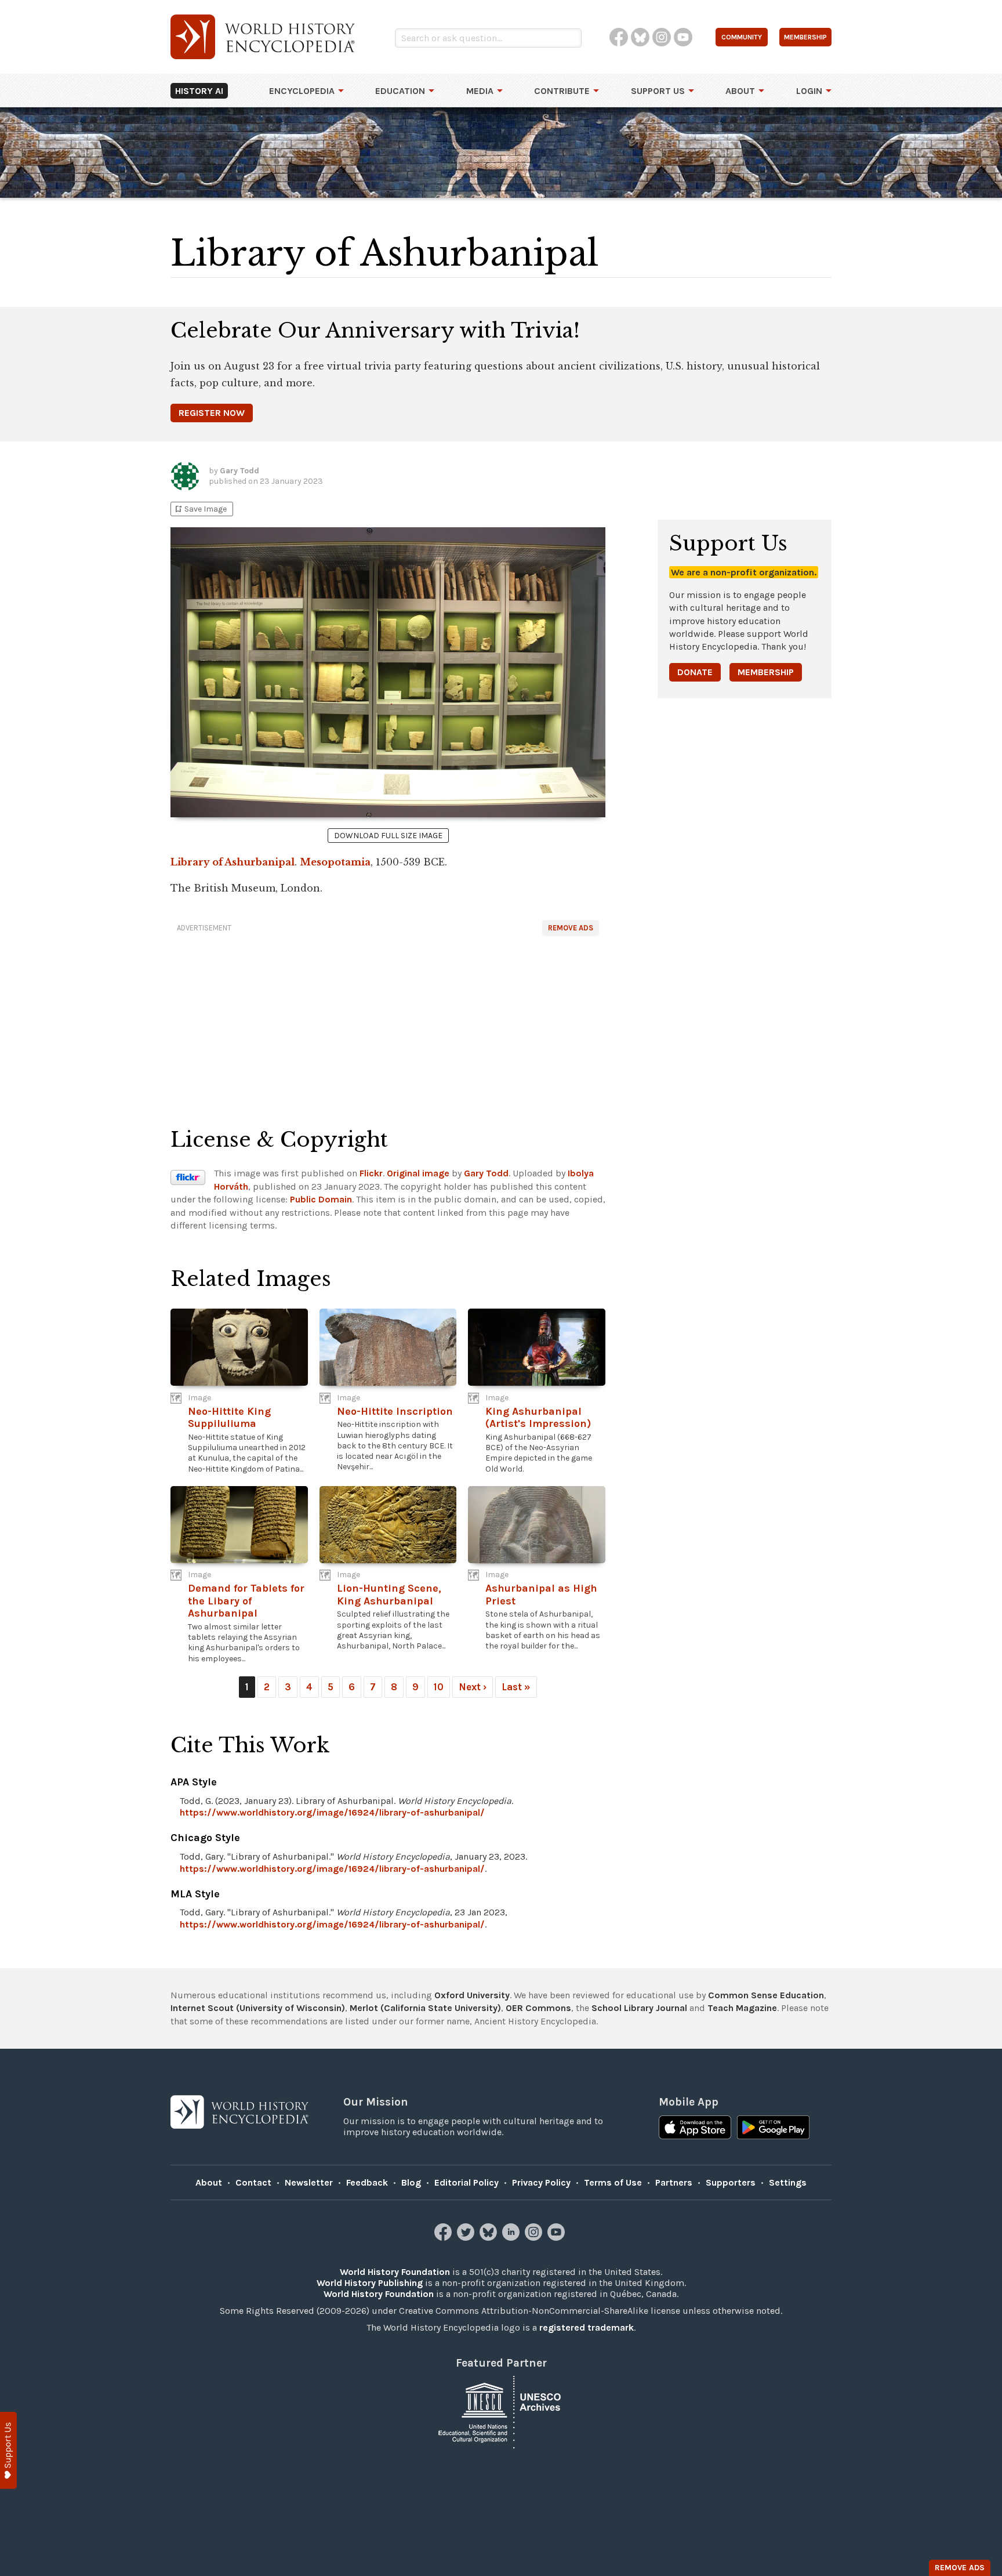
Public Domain (321, 1199)
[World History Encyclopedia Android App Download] (773, 2129)
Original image (418, 1173)
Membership (766, 672)
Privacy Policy (541, 2182)
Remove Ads (571, 928)
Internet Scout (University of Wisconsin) (258, 2008)
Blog (411, 2182)
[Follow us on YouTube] (558, 2238)
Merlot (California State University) (425, 2008)
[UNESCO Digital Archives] (501, 2412)
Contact (253, 2182)
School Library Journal (639, 2008)
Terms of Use (613, 2182)
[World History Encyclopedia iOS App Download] (695, 2129)
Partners (674, 2182)
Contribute (562, 91)
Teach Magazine (742, 2008)
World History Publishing (370, 2283)
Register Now (212, 413)
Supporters (731, 2182)
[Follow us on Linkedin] (512, 2238)
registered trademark (587, 2327)
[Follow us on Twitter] (467, 2238)
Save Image (200, 509)
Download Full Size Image (388, 836)
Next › (473, 1687)
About (740, 91)
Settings (788, 2182)
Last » (516, 1687)
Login (809, 91)
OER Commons (538, 2008)
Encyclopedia (302, 91)
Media (480, 91)
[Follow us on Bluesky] (490, 2238)
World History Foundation (395, 2272)
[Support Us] (8, 2450)
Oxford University (472, 1995)
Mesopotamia (335, 862)
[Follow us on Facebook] (444, 2238)
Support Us (658, 91)
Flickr (371, 1173)
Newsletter (309, 2182)
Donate (695, 672)
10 (439, 1687)
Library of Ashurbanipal (233, 862)
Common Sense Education (766, 1995)
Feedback (367, 2182)
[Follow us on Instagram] (535, 2238)
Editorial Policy (466, 2182)
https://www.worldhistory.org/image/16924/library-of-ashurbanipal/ (332, 1812)
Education (400, 91)
